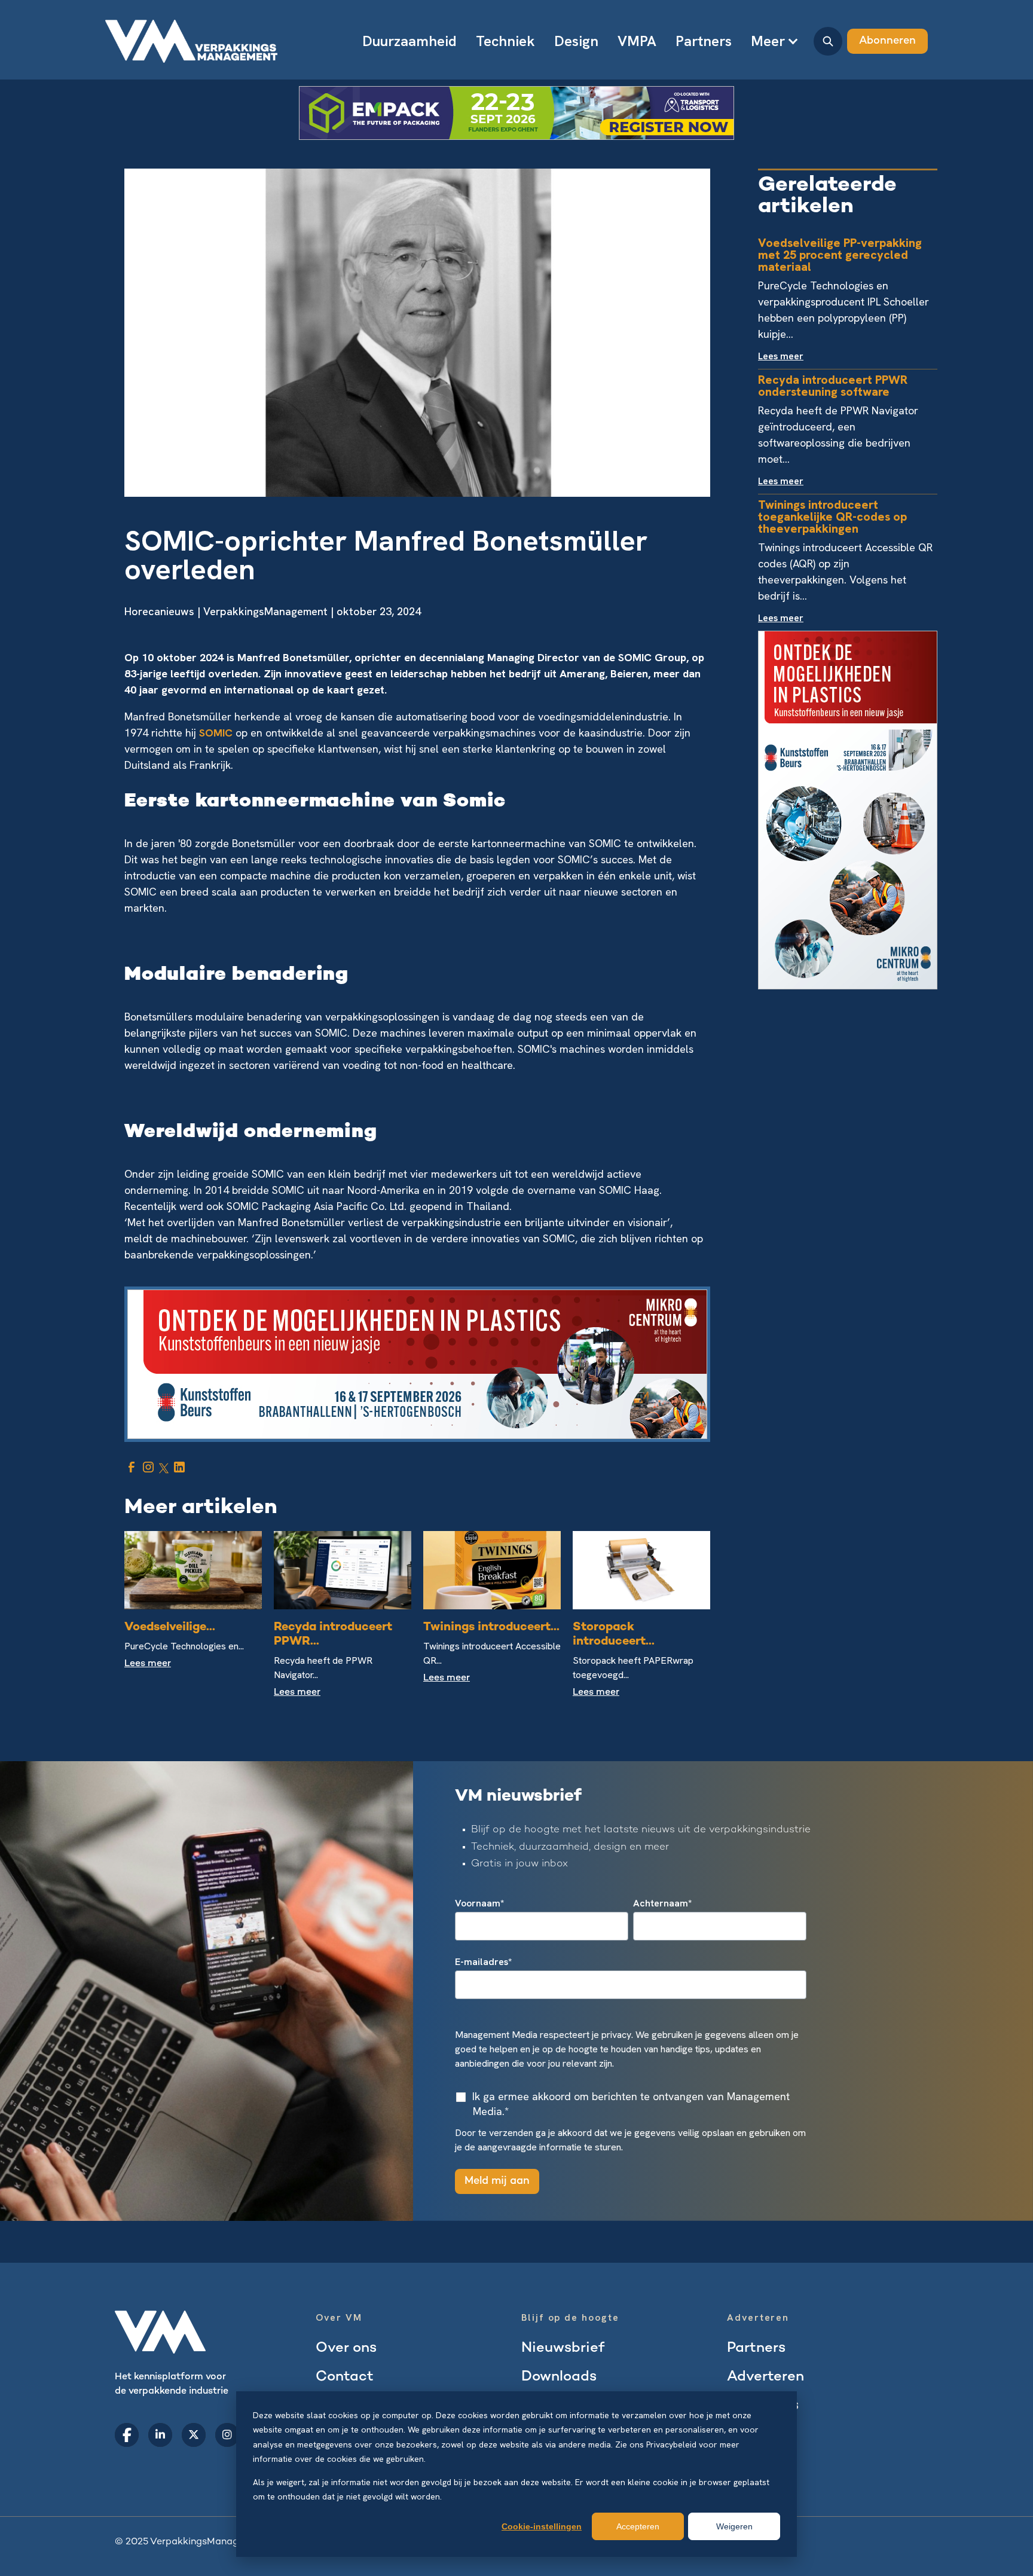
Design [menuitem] (576, 41)
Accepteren (638, 2526)
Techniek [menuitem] (505, 41)
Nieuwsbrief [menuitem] (563, 2349)
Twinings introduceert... (491, 1628)
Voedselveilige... (170, 1628)
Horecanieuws (159, 611)
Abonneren (887, 41)
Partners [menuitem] (704, 41)
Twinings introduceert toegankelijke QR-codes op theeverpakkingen (832, 517)
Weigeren (734, 2526)
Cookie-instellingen (542, 2526)
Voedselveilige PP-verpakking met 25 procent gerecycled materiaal (840, 255)
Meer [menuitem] (768, 41)
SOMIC (217, 733)
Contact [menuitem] (345, 2377)
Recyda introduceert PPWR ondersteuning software (833, 386)
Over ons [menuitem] (346, 2349)
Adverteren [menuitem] (765, 2377)
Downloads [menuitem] (559, 2377)
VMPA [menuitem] (637, 41)
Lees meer (148, 1664)
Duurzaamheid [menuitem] (409, 41)
